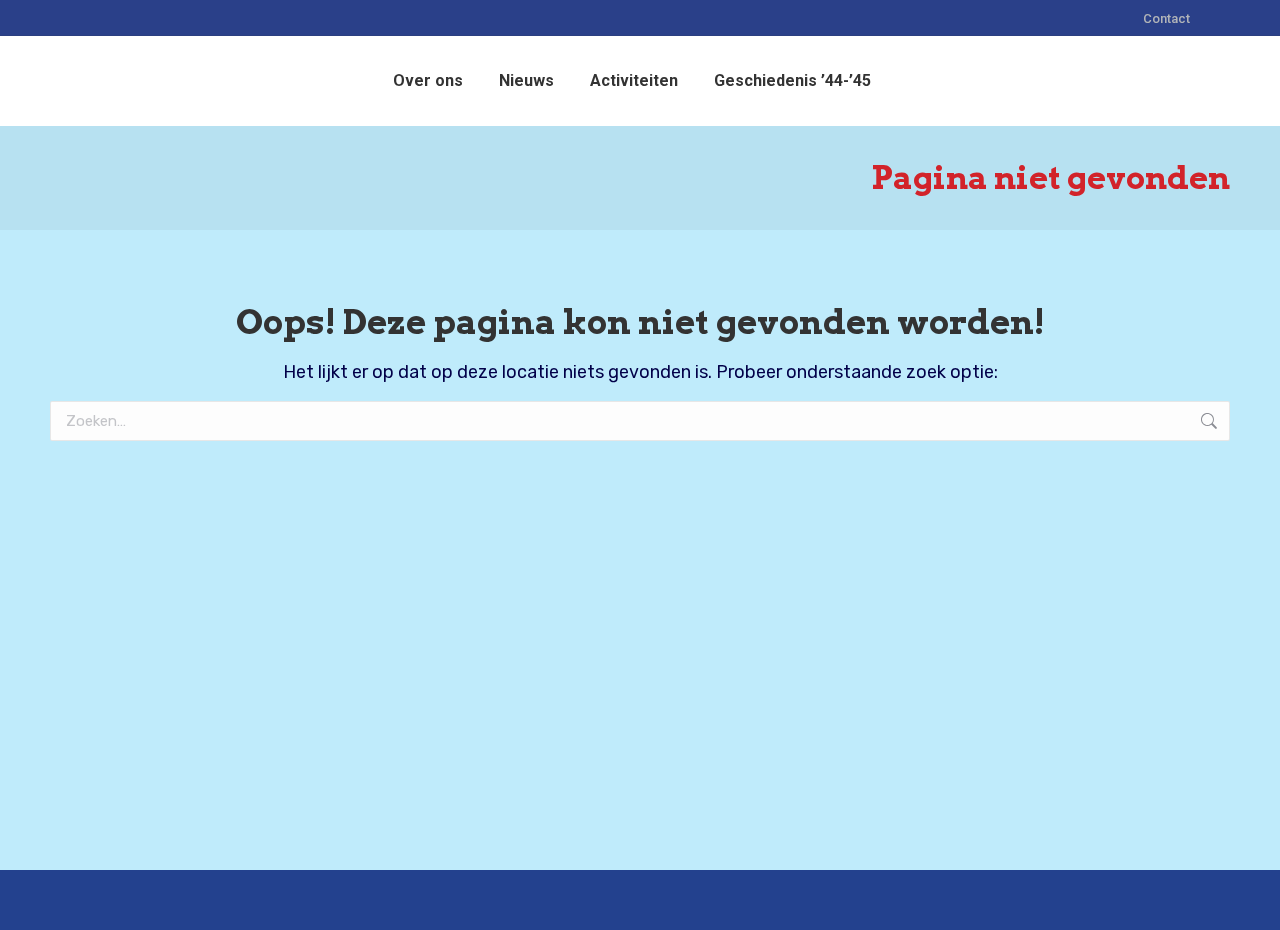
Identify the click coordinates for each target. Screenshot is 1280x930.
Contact (1166, 18)
